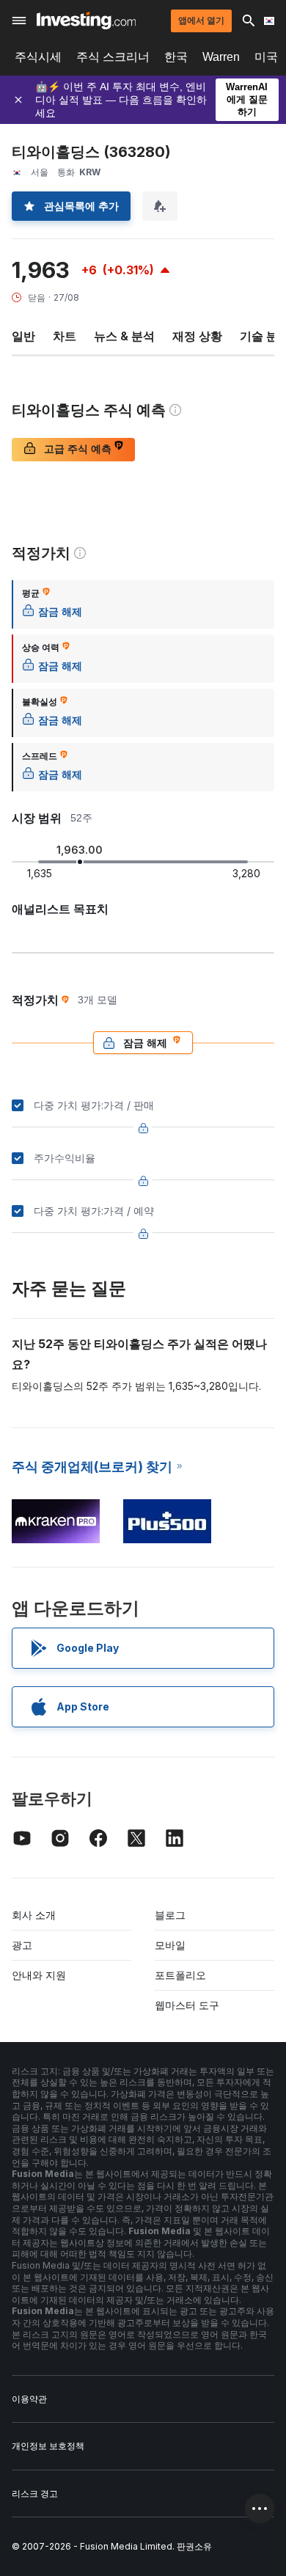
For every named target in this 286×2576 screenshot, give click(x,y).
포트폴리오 (180, 1975)
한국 (176, 57)
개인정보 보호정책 (48, 2446)
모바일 (170, 1945)
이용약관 (29, 2399)
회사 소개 (34, 1915)
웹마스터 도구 (187, 2005)
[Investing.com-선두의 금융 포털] (86, 21)
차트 (65, 336)
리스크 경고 (35, 2493)
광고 (22, 1945)
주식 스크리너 (113, 57)
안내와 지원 (39, 1975)
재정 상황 (197, 336)
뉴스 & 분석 (124, 336)
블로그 (170, 1915)
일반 (23, 336)
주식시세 (38, 57)
